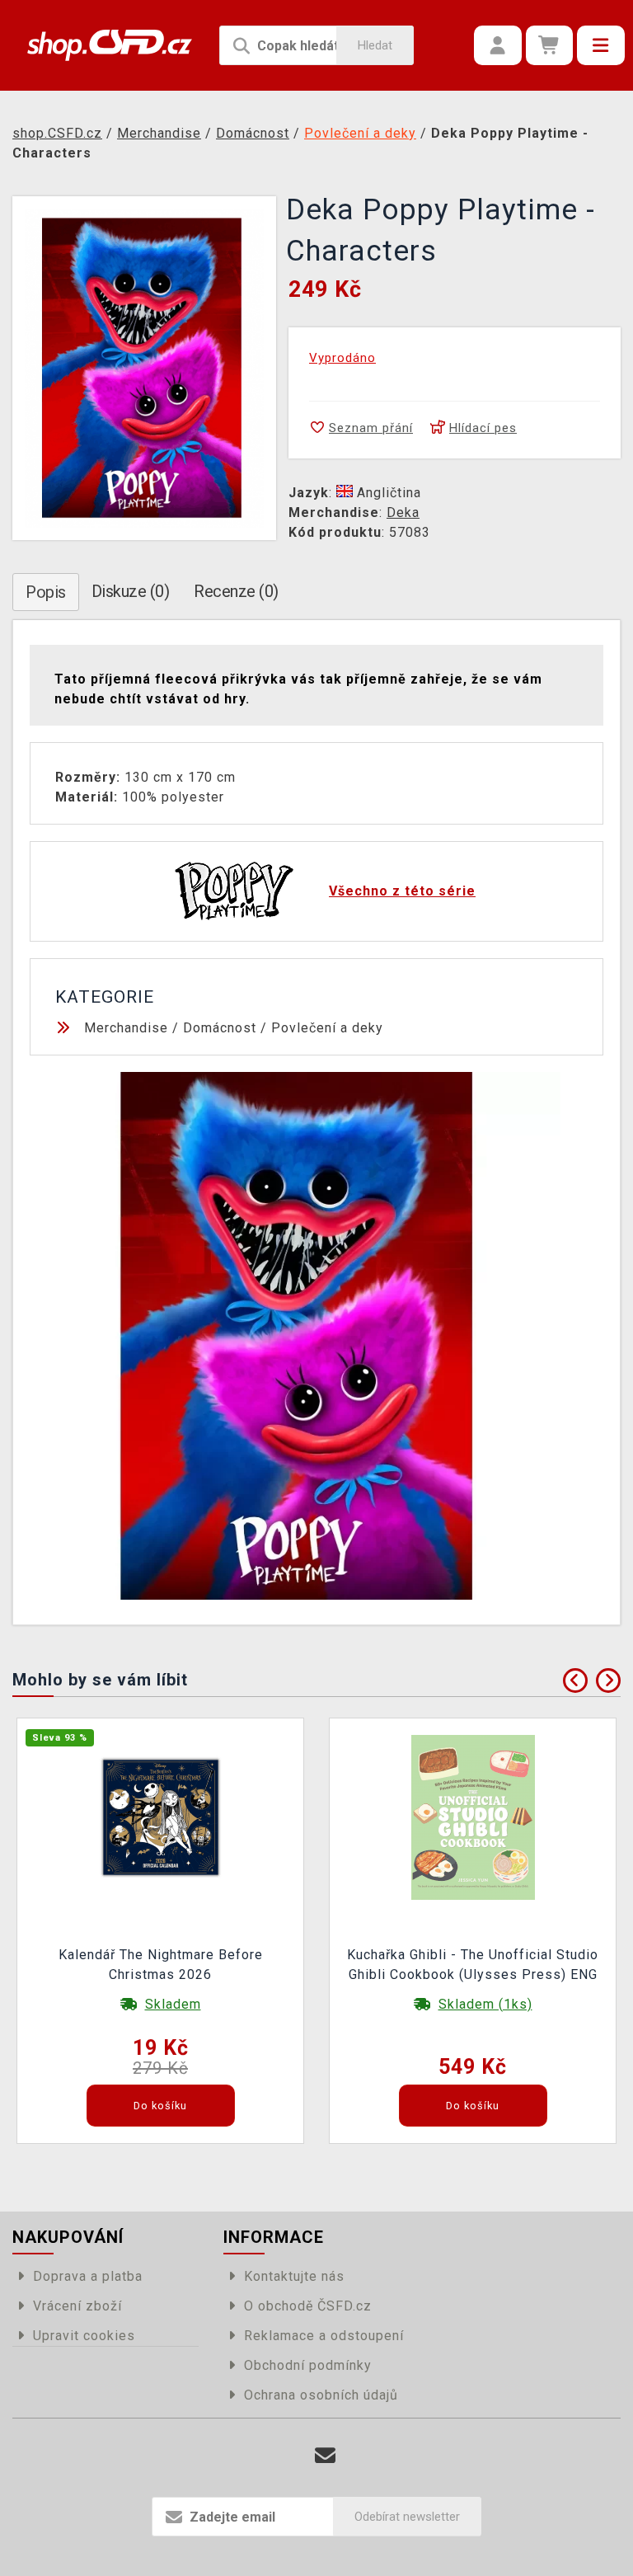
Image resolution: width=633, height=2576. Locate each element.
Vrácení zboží (77, 2306)
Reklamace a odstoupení (324, 2336)
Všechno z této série (402, 891)
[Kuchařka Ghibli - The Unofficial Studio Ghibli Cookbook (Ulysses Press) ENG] (473, 1816)
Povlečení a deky (327, 1028)
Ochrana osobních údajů (321, 2395)
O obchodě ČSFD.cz (308, 2306)
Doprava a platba (88, 2276)
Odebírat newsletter (407, 2517)
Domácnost (220, 1028)
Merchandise (126, 1028)
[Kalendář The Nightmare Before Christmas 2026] (161, 1816)
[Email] (325, 2456)
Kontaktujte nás (294, 2276)
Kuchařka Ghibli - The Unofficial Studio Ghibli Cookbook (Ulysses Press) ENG (473, 1965)
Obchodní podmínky (308, 2365)
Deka (403, 512)
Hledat (375, 45)
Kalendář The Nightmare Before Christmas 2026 (161, 1965)
